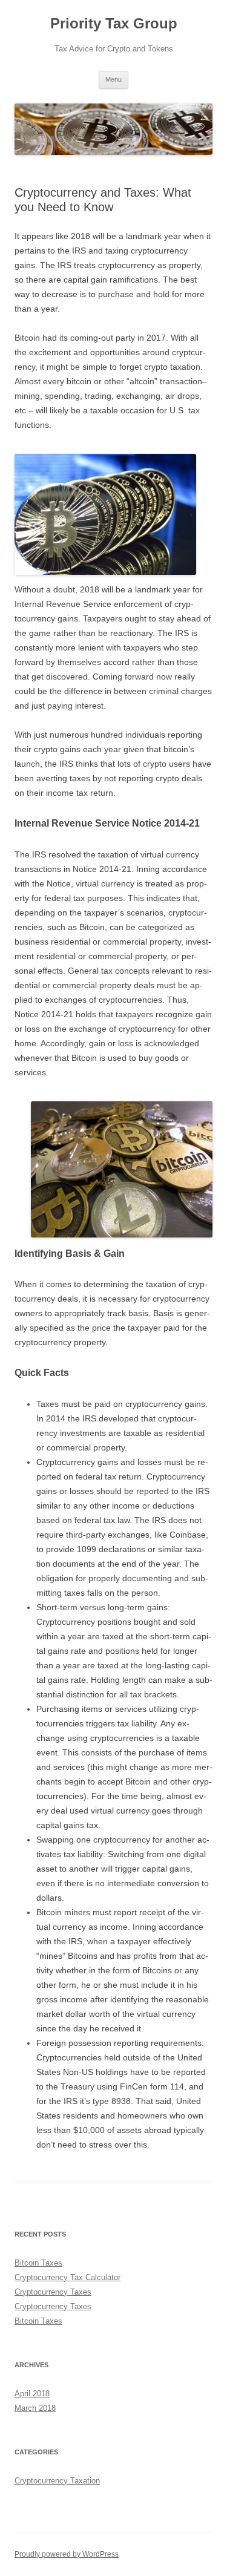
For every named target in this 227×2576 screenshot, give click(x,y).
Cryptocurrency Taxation (57, 2481)
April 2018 (32, 2394)
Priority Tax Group (114, 23)
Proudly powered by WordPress (67, 2554)
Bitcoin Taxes (38, 2263)
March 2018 (35, 2408)
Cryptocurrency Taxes (53, 2292)
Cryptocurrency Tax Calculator (67, 2277)
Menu (113, 79)
